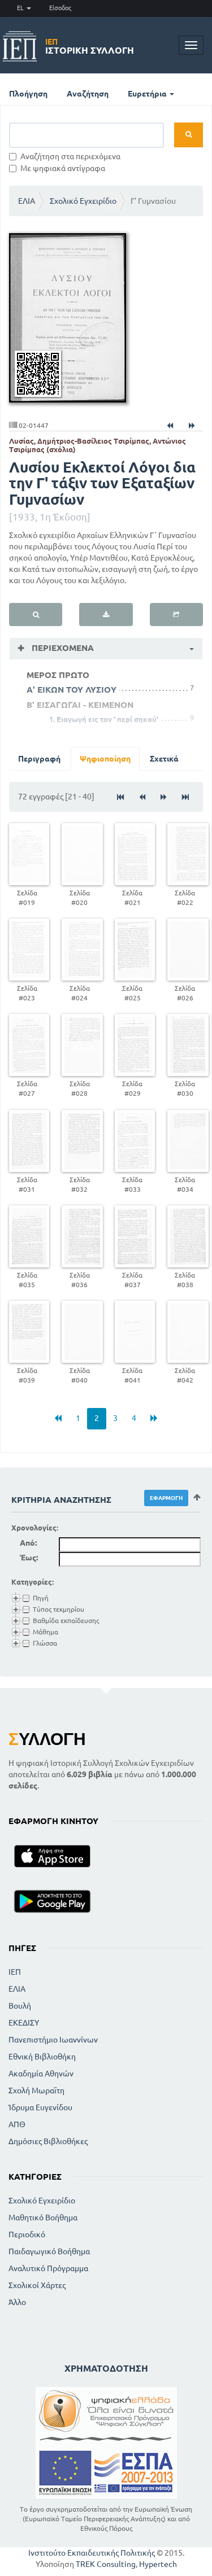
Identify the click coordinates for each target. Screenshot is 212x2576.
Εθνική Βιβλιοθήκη (42, 2057)
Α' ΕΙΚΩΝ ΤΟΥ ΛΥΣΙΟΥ (72, 690)
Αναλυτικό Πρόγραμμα (48, 2268)
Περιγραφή (39, 759)
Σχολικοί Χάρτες (37, 2285)
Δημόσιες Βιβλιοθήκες (48, 2141)
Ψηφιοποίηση (105, 759)
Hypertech (158, 2564)
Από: (28, 1543)
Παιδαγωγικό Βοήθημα (49, 2251)
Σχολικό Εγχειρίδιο (83, 201)
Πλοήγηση (28, 94)
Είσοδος (60, 8)
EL (21, 8)
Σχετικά (164, 759)
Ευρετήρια (148, 94)
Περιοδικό (27, 2234)
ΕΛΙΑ (27, 201)
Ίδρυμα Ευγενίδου (40, 2107)
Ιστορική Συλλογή (90, 46)
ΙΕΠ (15, 1972)
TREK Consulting (106, 2564)
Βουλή (20, 2006)
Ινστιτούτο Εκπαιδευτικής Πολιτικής (92, 2553)
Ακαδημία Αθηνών (41, 2074)
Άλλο (17, 2302)
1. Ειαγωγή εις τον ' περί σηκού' (104, 719)
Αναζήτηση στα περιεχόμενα (70, 156)
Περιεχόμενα (62, 648)
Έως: (29, 1558)
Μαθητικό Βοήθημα (43, 2218)
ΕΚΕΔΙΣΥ (24, 2023)
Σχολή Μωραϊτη (36, 2090)
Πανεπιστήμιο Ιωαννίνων (53, 2040)
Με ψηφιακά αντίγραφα (63, 168)
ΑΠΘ (17, 2124)
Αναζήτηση (88, 94)
